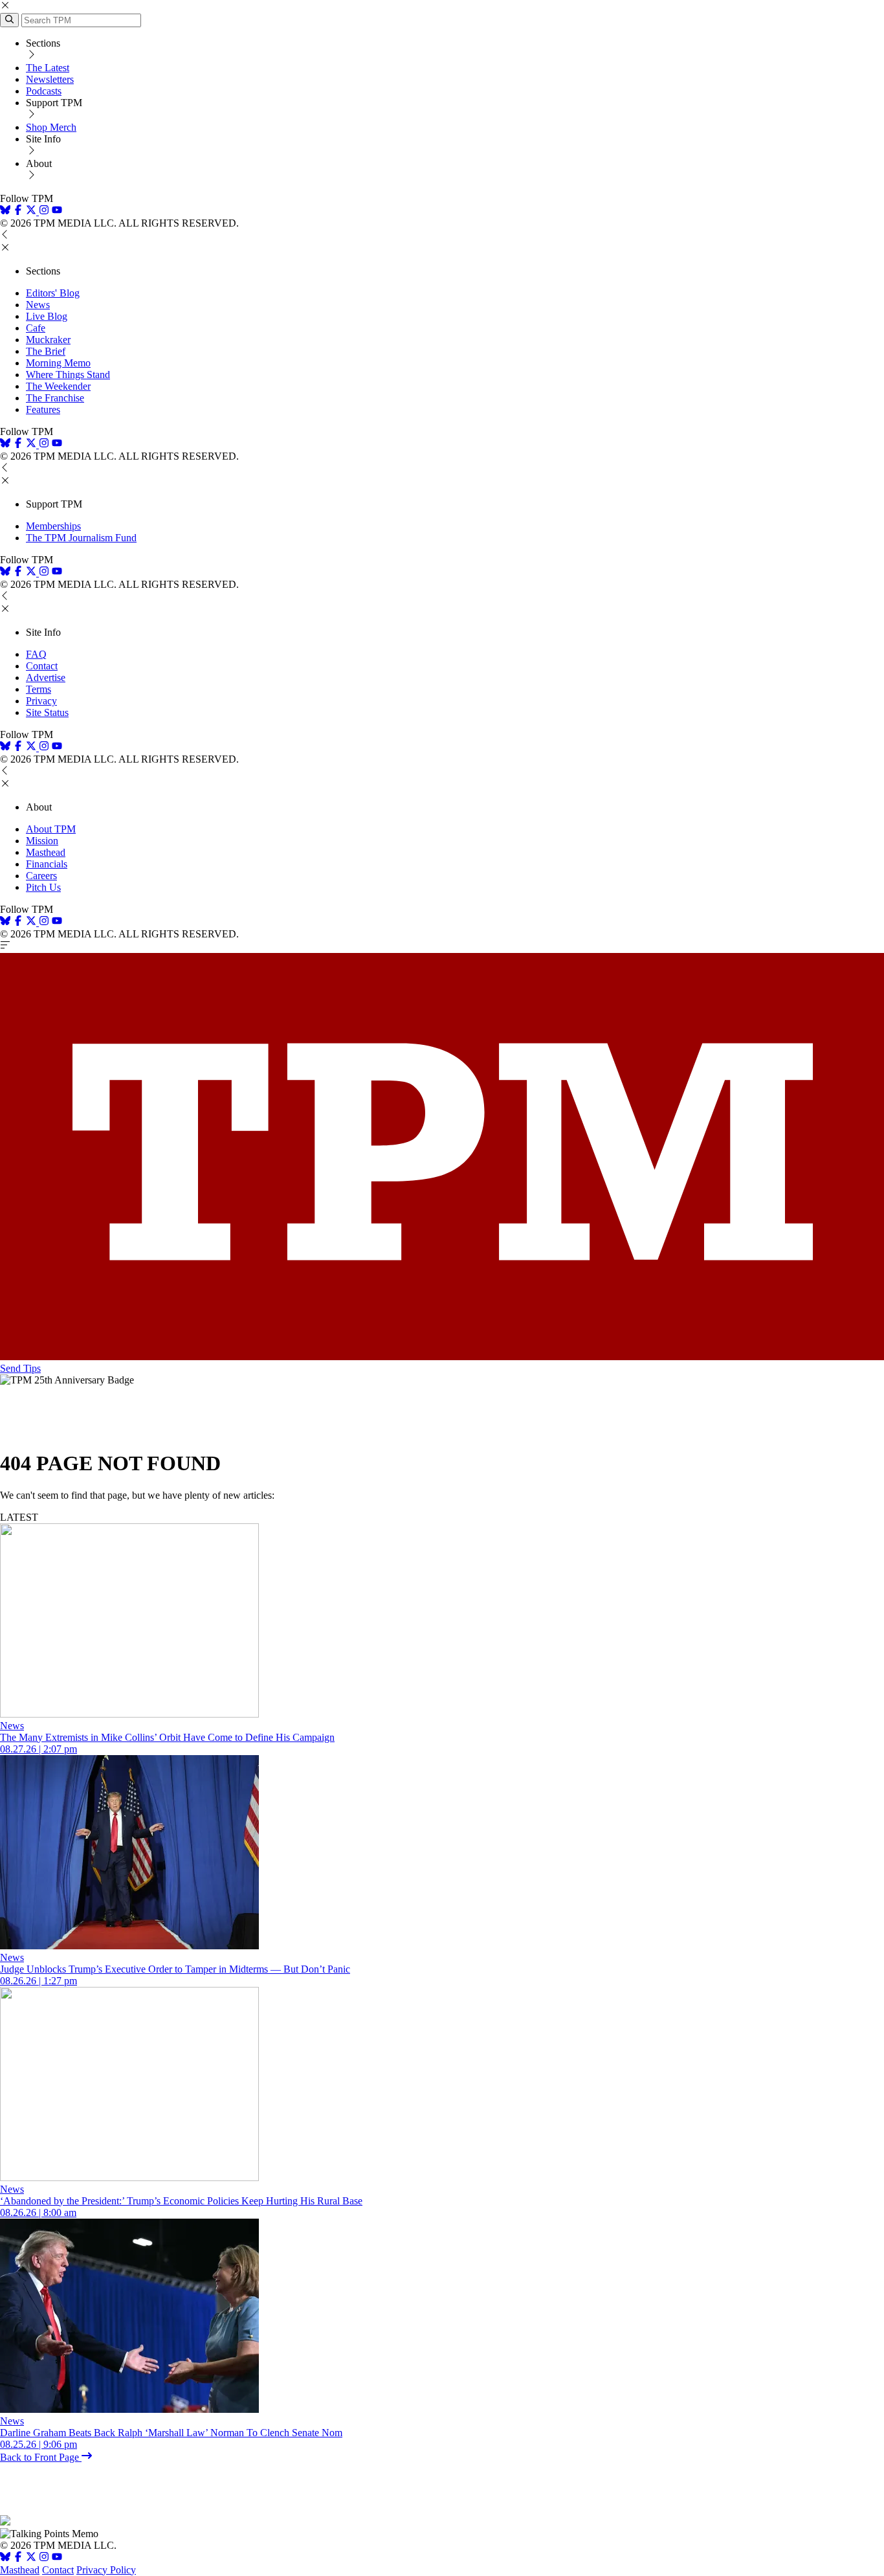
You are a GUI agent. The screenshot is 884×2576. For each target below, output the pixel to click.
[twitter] (31, 2558)
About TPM (51, 829)
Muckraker (48, 340)
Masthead (46, 852)
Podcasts (44, 91)
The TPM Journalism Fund (81, 538)
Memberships (53, 526)
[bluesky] (5, 211)
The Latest (48, 68)
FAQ (36, 654)
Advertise (46, 678)
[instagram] (44, 211)
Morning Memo (58, 363)
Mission (42, 841)
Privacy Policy (106, 2570)
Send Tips (20, 1368)
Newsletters (50, 79)
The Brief (46, 351)
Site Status (47, 712)
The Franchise (55, 398)
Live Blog (47, 316)
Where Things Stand (68, 375)
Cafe (36, 328)
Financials (47, 864)
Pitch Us (43, 887)
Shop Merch (51, 127)
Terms (39, 689)
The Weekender (58, 386)
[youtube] (57, 211)
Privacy (41, 701)
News (38, 305)
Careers (41, 876)
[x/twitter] (32, 211)
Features (43, 409)
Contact (42, 666)
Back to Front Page (41, 2457)
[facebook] (18, 211)
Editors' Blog (53, 293)
